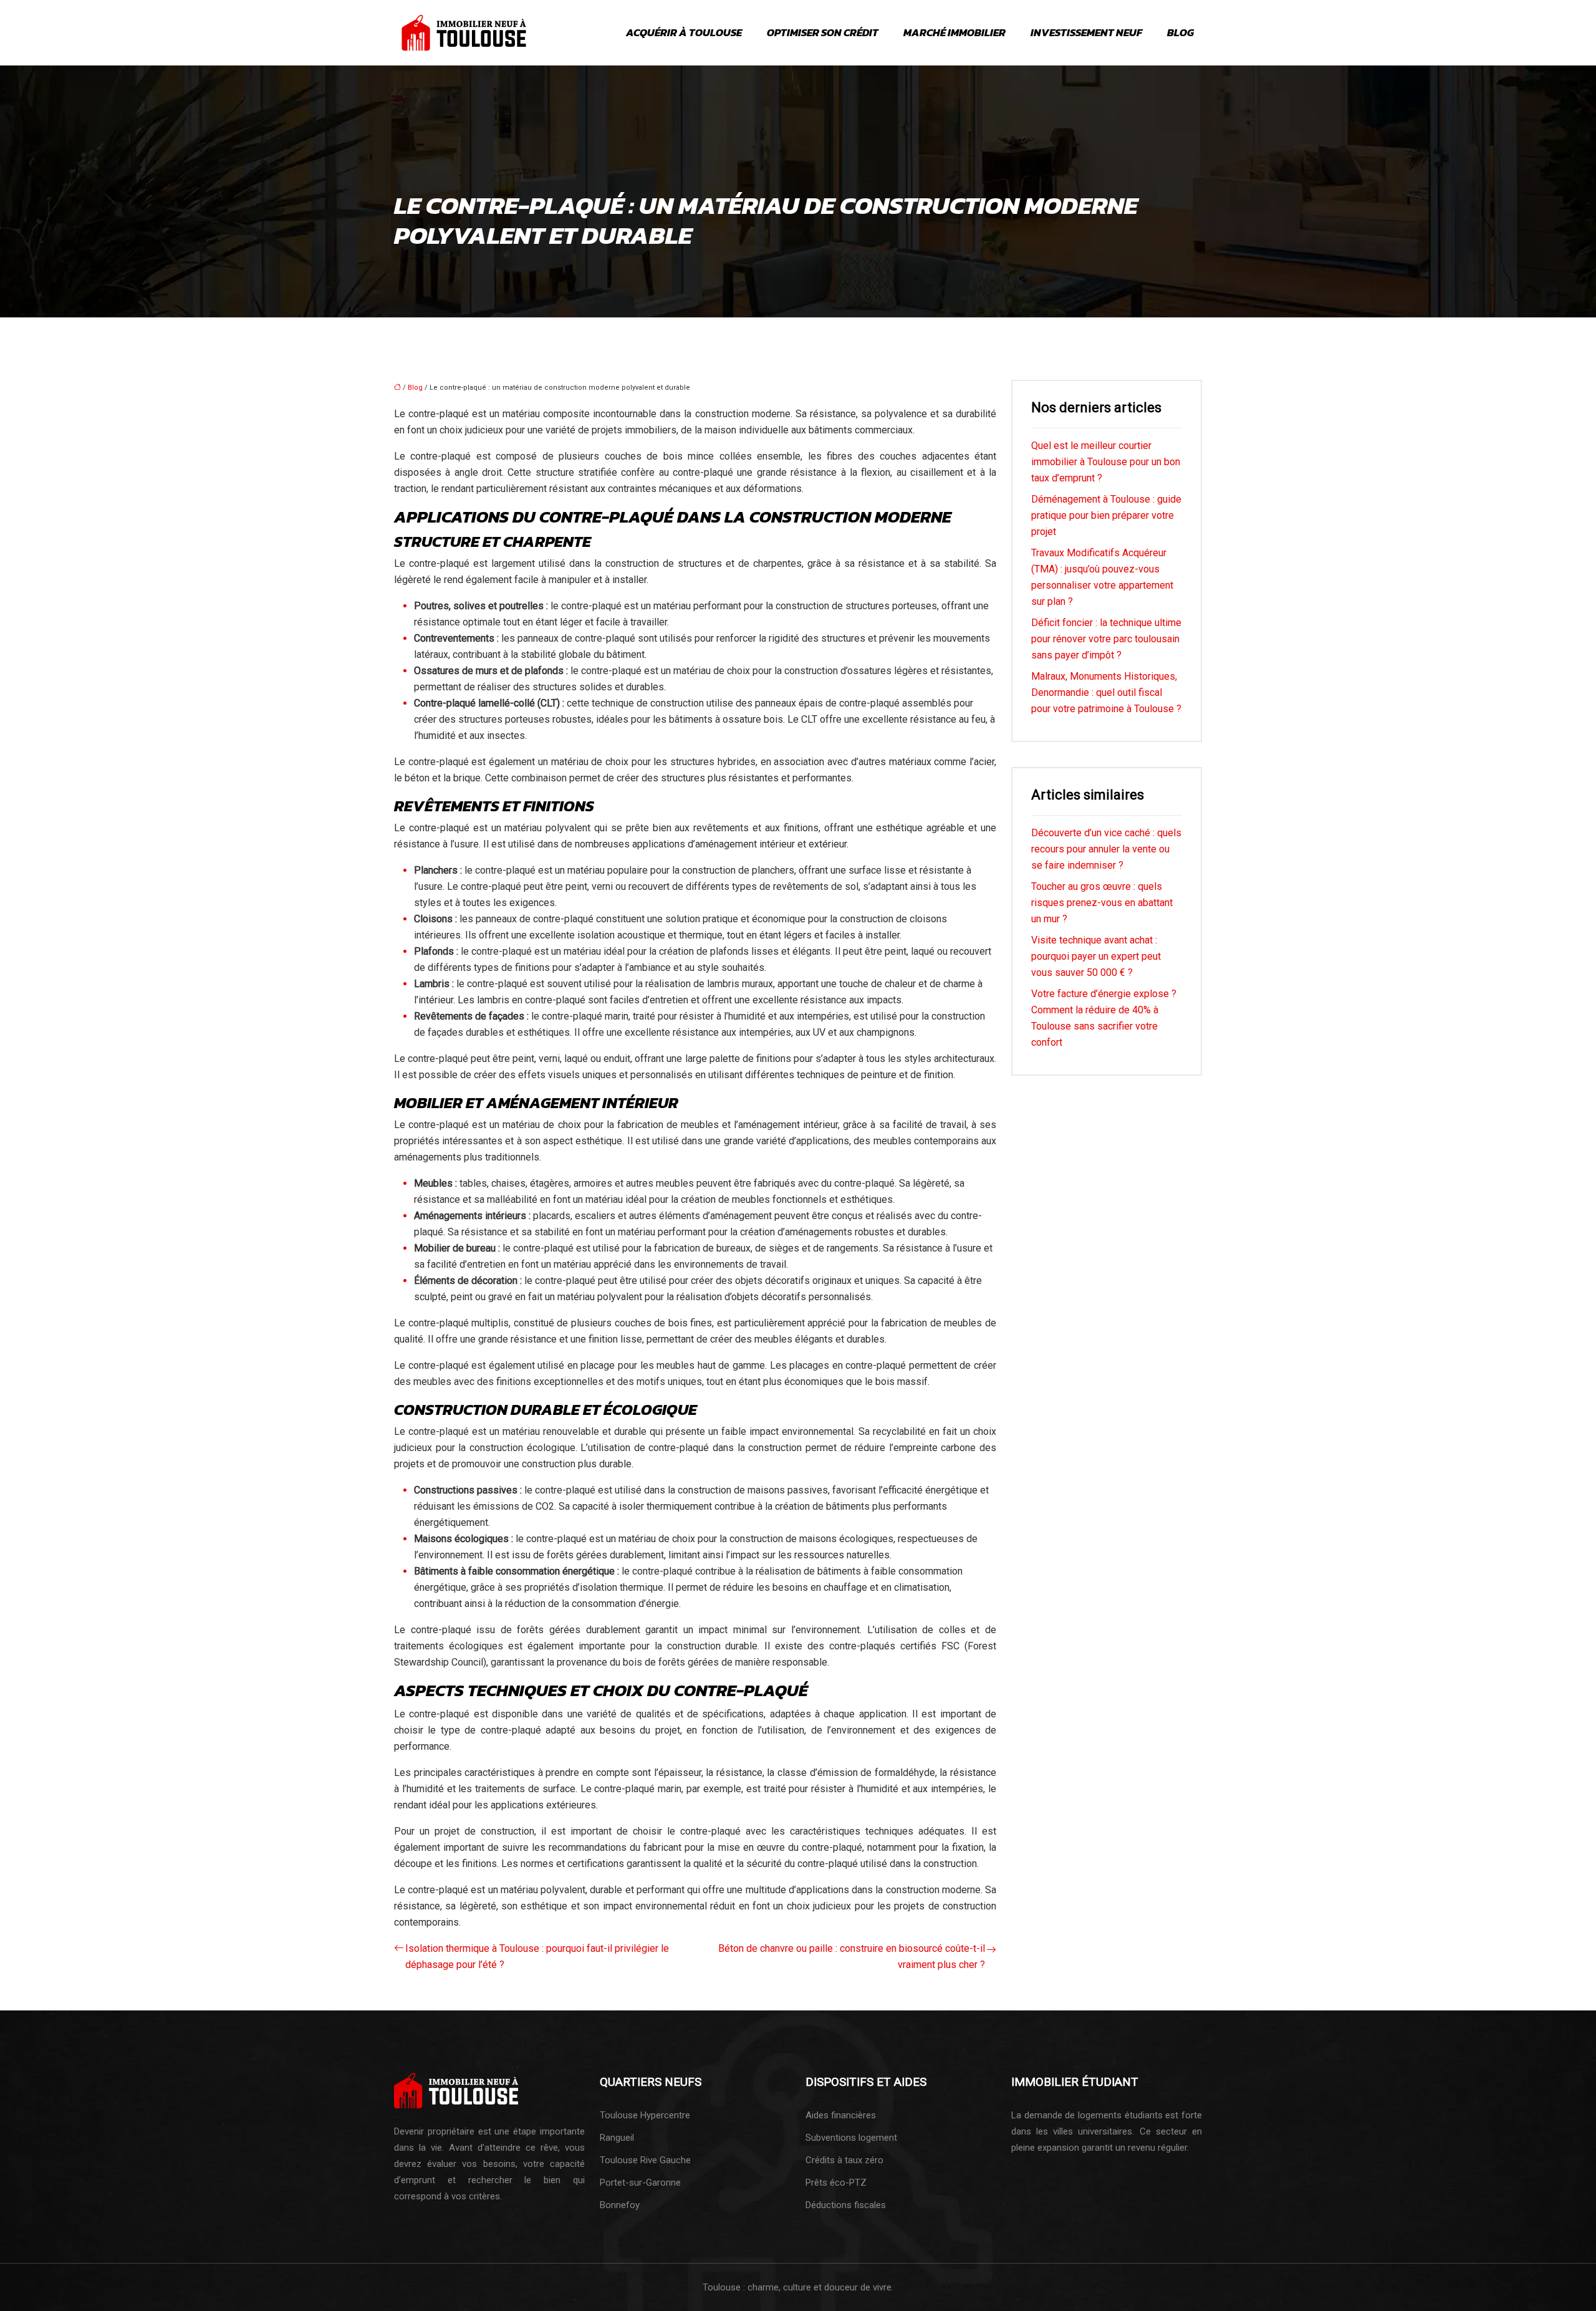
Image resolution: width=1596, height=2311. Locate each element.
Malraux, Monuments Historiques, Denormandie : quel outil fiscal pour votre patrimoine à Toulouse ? (1106, 692)
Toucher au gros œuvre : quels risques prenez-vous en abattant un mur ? (1102, 903)
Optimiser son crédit (823, 32)
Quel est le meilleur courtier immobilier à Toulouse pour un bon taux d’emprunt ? (1106, 462)
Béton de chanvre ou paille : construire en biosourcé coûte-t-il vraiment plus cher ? (852, 1956)
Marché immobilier (954, 32)
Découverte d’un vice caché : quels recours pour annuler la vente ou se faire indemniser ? (1106, 849)
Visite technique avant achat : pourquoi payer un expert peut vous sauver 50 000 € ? (1096, 956)
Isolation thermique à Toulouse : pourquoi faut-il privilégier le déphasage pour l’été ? (537, 1956)
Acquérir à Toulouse (684, 32)
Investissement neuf (1086, 32)
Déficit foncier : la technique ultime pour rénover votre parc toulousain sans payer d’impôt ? (1106, 639)
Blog (1180, 32)
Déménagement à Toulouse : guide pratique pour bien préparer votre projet (1106, 515)
